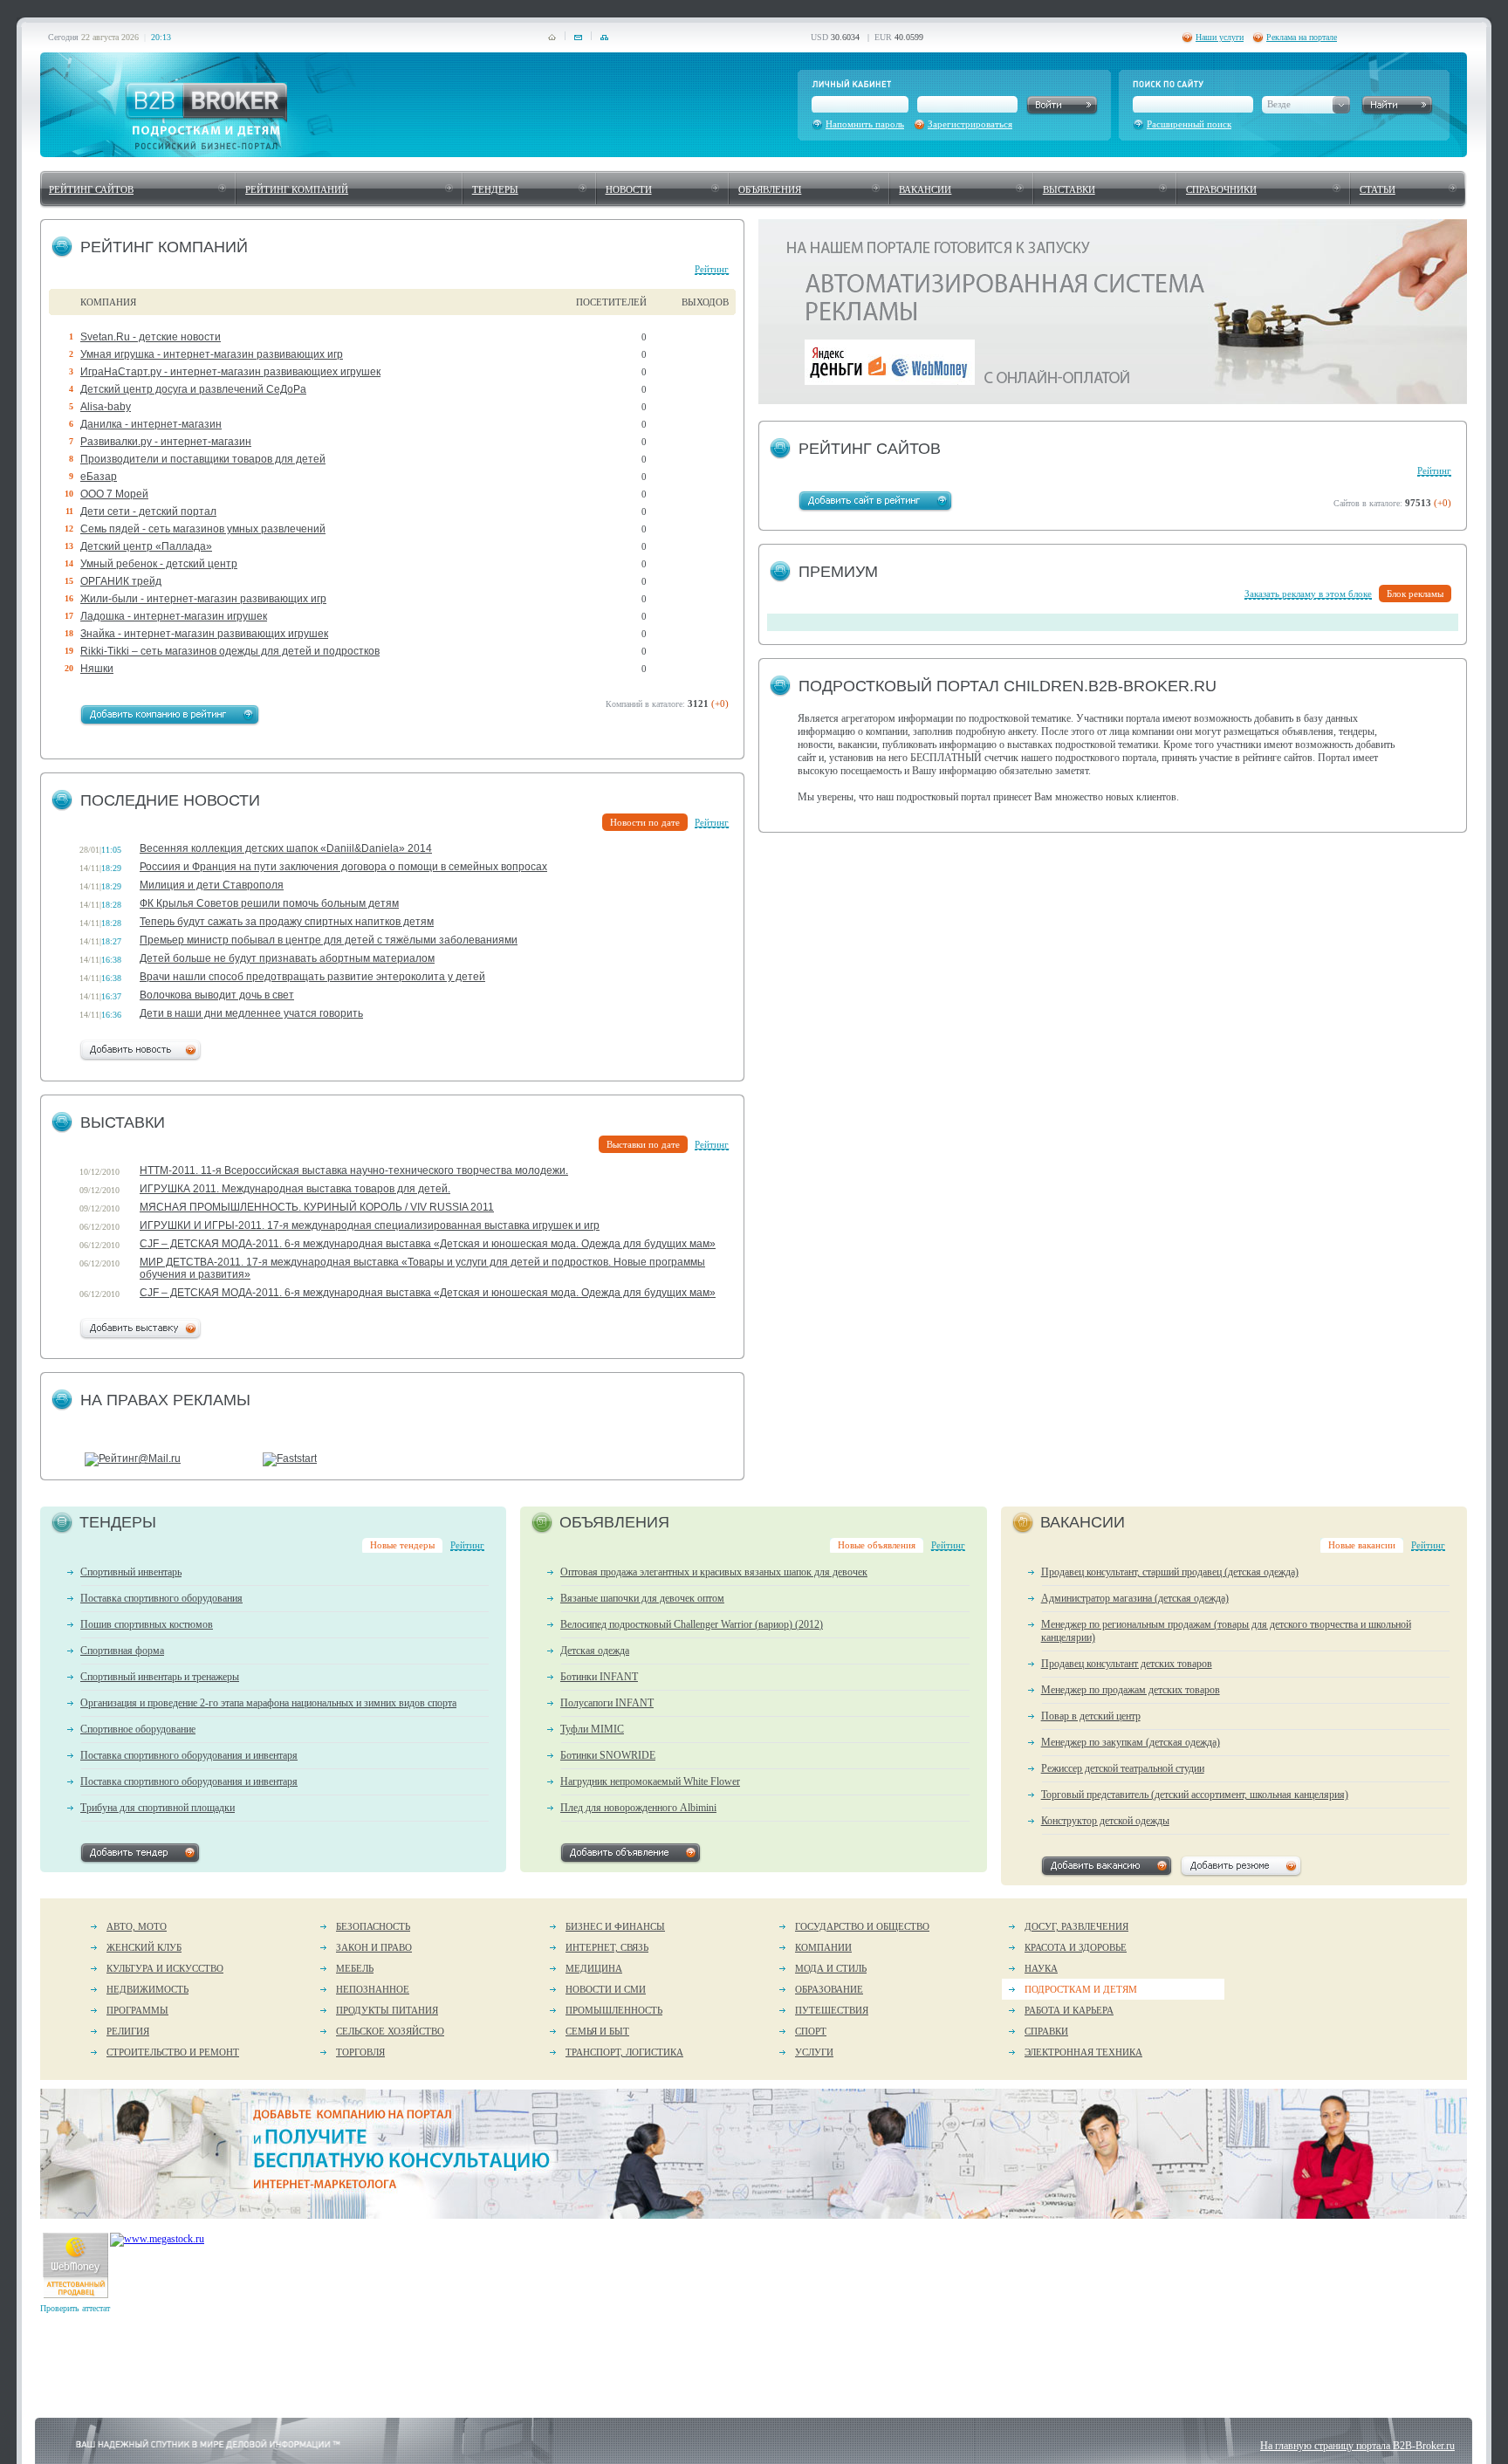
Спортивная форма (122, 1651)
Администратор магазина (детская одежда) (1135, 1598)
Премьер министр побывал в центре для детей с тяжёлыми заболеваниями (329, 940)
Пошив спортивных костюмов (147, 1624)
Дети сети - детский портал (148, 511)
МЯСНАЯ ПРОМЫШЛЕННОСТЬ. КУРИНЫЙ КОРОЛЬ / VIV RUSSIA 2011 (317, 1207)
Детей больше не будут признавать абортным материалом (287, 958)
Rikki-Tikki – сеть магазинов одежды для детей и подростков (230, 651)
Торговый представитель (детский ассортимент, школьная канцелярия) (1195, 1795)
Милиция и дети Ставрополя (212, 885)
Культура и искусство (165, 1968)
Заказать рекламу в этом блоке (1308, 594)
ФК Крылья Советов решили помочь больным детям (269, 903)
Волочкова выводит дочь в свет (217, 995)
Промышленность (614, 2010)
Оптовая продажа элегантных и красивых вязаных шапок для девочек (714, 1572)
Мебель (355, 1968)
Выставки (1069, 189)
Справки (1046, 2031)
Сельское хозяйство (390, 2031)
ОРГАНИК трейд (121, 581)
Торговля (360, 2052)
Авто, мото (137, 1926)
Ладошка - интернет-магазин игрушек (174, 616)
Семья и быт (597, 2031)
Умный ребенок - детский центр (159, 564)
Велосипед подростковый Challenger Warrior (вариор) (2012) (692, 1624)
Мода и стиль (831, 1968)
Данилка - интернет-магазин (151, 424)
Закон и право (374, 1947)
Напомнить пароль (865, 124)
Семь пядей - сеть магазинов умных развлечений (203, 529)
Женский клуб (144, 1947)
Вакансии (925, 189)
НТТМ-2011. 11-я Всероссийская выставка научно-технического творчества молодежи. (354, 1170)
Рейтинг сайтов (91, 189)
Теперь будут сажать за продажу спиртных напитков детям (287, 922)
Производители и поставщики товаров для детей (203, 459)
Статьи (1378, 189)
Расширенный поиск (1189, 124)
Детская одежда (595, 1651)
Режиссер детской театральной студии (1123, 1768)
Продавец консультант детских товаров (1127, 1664)
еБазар (99, 477)
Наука (1041, 1968)
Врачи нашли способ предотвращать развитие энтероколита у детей (312, 977)
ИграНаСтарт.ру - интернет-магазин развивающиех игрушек (230, 372)
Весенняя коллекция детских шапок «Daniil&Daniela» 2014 (286, 848)
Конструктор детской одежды (1105, 1821)
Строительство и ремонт (173, 2052)
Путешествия (832, 2010)
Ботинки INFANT (599, 1677)
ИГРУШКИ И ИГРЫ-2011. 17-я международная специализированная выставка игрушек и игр (370, 1225)
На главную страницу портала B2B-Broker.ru (1357, 2446)
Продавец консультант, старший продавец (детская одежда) (1170, 1572)
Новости (629, 189)
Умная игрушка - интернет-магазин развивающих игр (212, 354)
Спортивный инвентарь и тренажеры (160, 1677)
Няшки (97, 669)
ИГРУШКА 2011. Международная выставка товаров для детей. (295, 1189)
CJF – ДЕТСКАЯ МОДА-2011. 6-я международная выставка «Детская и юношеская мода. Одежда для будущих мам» (428, 1244)
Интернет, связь (607, 1947)
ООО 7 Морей (114, 494)
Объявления (770, 189)
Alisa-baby (106, 407)
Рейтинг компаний (297, 189)
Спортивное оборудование (138, 1729)
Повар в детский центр (1091, 1716)
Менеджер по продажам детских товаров (1131, 1690)
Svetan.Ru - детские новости (151, 337)
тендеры (495, 189)
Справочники (1221, 189)
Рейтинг (712, 269)
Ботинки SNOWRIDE (608, 1755)
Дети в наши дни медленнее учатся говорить (251, 1013)
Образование (829, 1989)
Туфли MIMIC (592, 1729)
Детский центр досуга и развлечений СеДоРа (193, 389)
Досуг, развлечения (1076, 1926)
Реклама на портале (1302, 37)
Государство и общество (862, 1926)
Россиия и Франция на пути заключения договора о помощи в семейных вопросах (343, 867)
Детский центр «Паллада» (146, 546)
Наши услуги (1220, 37)
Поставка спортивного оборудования (161, 1598)
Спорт (811, 2031)
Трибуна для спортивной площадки (158, 1808)
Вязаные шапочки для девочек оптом (642, 1598)
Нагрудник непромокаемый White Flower (650, 1781)
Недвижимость (147, 1989)
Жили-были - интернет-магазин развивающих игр (203, 599)
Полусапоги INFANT (607, 1703)
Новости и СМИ (606, 1989)
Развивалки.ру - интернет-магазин (166, 442)
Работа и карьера (1069, 2010)
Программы (137, 2010)
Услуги (814, 2052)
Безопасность (373, 1926)
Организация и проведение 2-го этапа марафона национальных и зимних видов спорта (268, 1703)
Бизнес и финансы (615, 1926)
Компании (823, 1947)
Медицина (594, 1968)
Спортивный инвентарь (131, 1572)
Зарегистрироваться (970, 124)
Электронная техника (1083, 2052)
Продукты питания (387, 2010)
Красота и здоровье (1076, 1947)
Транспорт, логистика (624, 2052)
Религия (128, 2031)
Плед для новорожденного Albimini (638, 1808)
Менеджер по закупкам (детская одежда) (1131, 1742)
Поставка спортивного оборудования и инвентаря (189, 1755)
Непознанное (373, 1989)
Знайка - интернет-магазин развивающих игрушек (204, 634)
